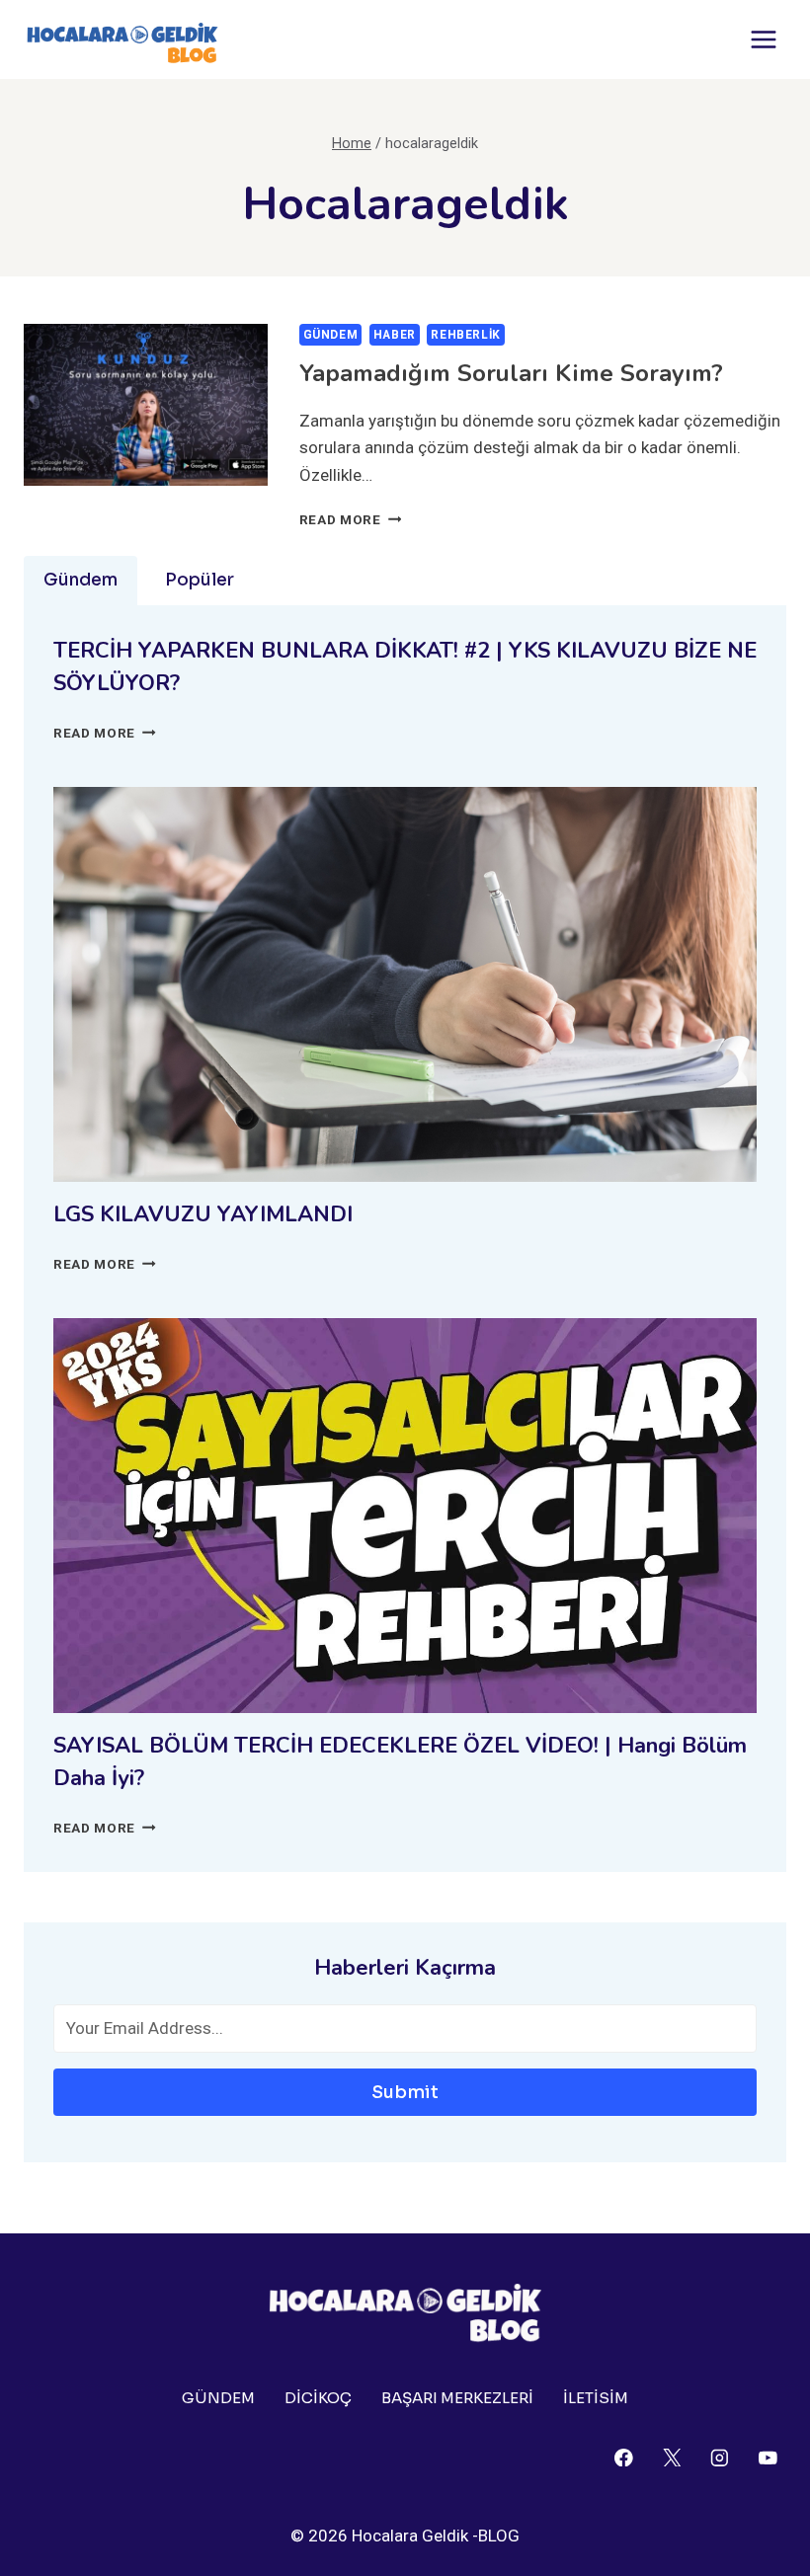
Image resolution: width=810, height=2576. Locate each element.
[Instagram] (720, 2457)
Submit (405, 2092)
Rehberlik (465, 335)
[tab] (81, 581)
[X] (671, 2457)
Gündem (331, 335)
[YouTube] (768, 2457)
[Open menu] (763, 39)
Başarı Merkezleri (457, 2398)
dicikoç (318, 2398)
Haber (395, 335)
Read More (351, 519)
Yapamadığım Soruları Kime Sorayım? (511, 373)
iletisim (596, 2398)
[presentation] (146, 405)
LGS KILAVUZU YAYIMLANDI (203, 1214)
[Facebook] (624, 2457)
